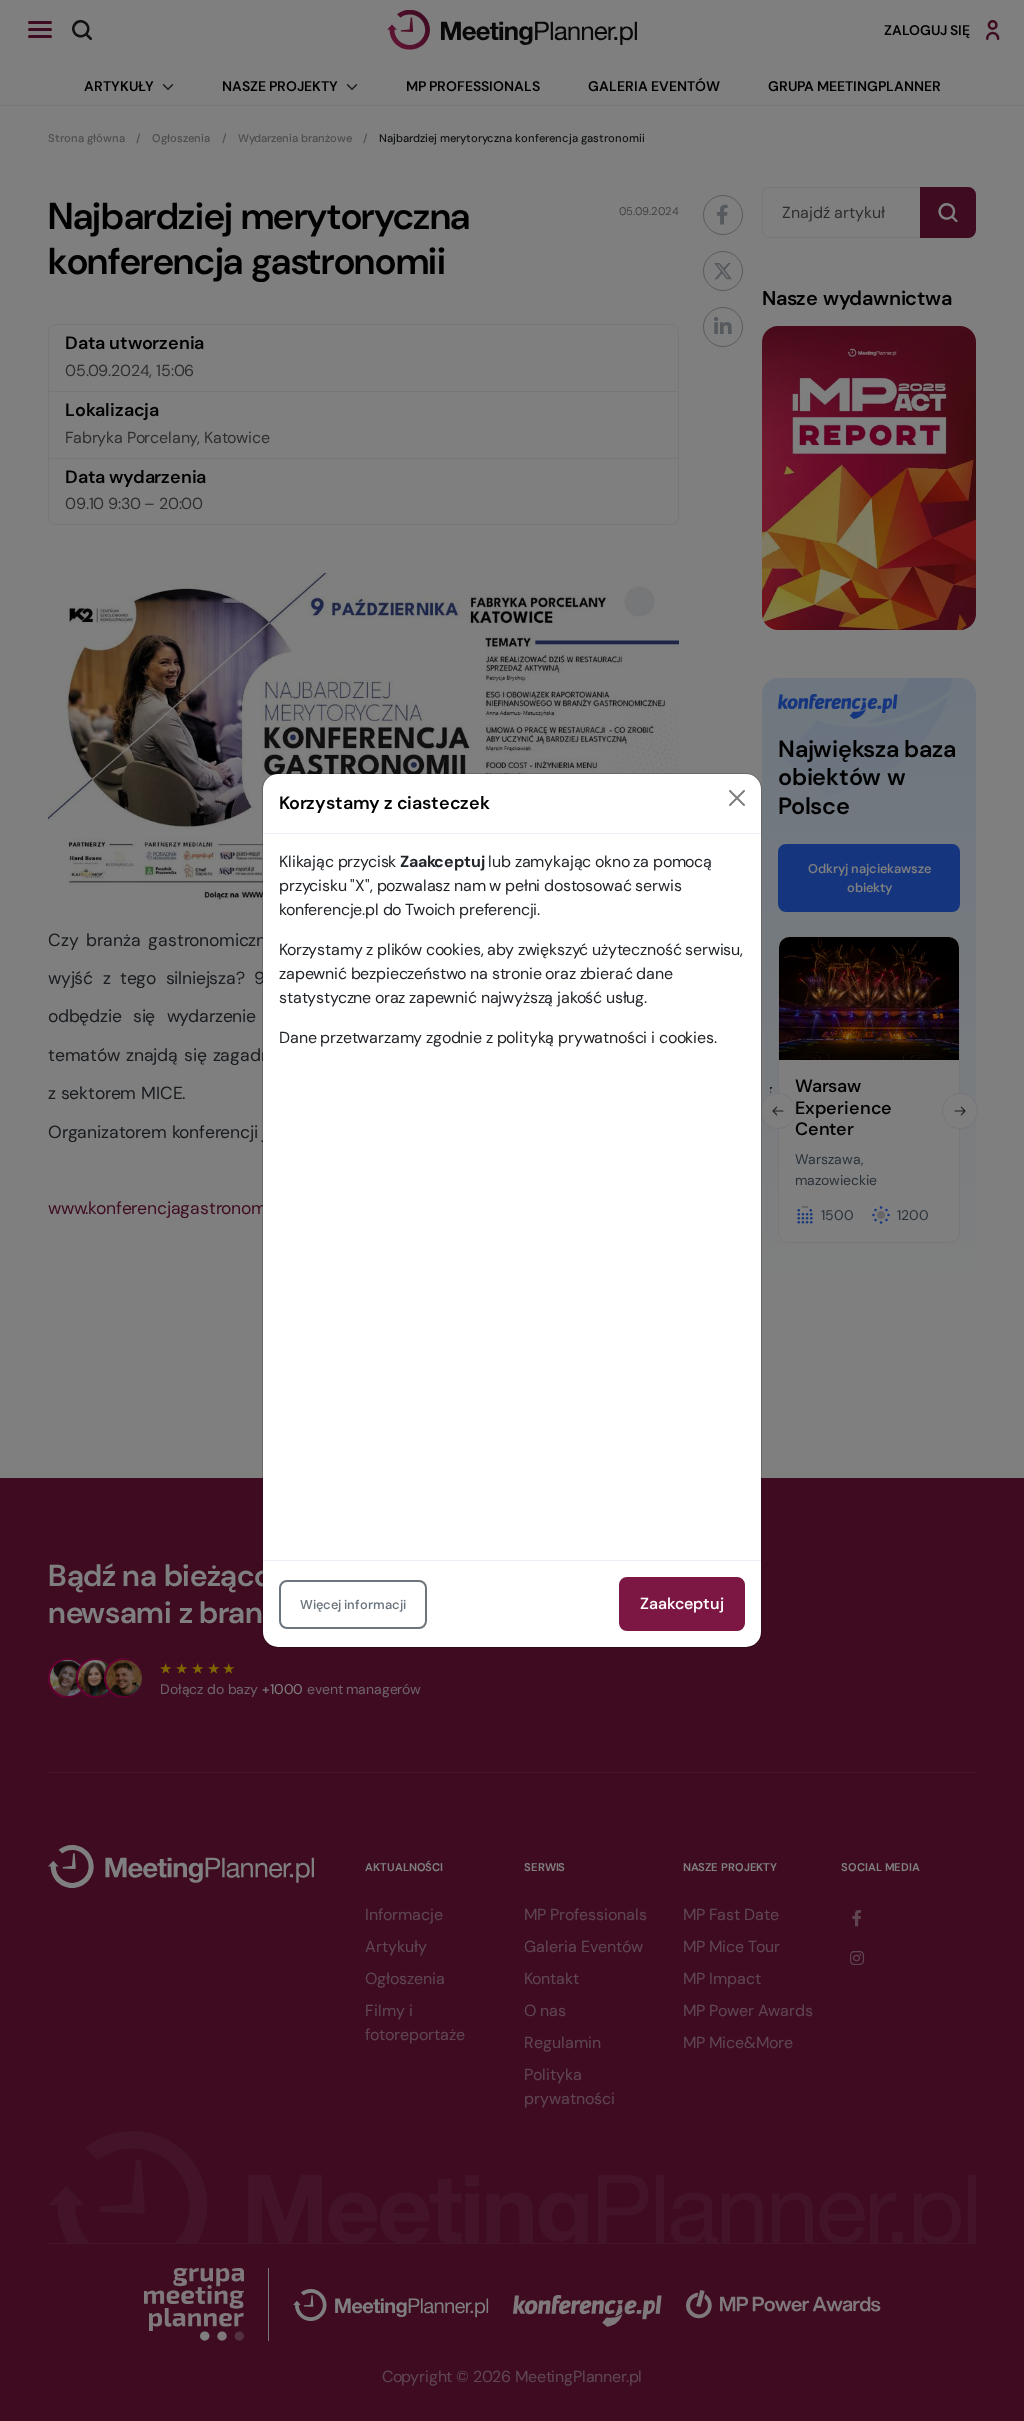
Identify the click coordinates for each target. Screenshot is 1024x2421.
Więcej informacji (353, 1604)
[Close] (737, 798)
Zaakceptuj (682, 1603)
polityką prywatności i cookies (605, 1037)
